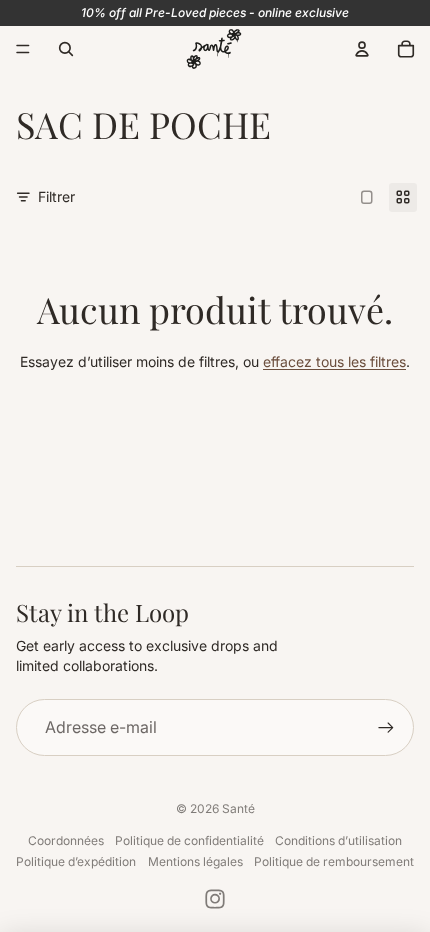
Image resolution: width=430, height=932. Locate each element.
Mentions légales (195, 861)
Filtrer (56, 196)
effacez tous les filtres (334, 361)
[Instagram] (215, 899)
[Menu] (23, 49)
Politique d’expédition (76, 861)
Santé (238, 808)
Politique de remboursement (334, 861)
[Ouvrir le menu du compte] (362, 49)
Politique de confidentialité (189, 840)
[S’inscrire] (386, 727)
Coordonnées (66, 840)
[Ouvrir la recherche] (66, 49)
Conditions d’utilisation (338, 840)
